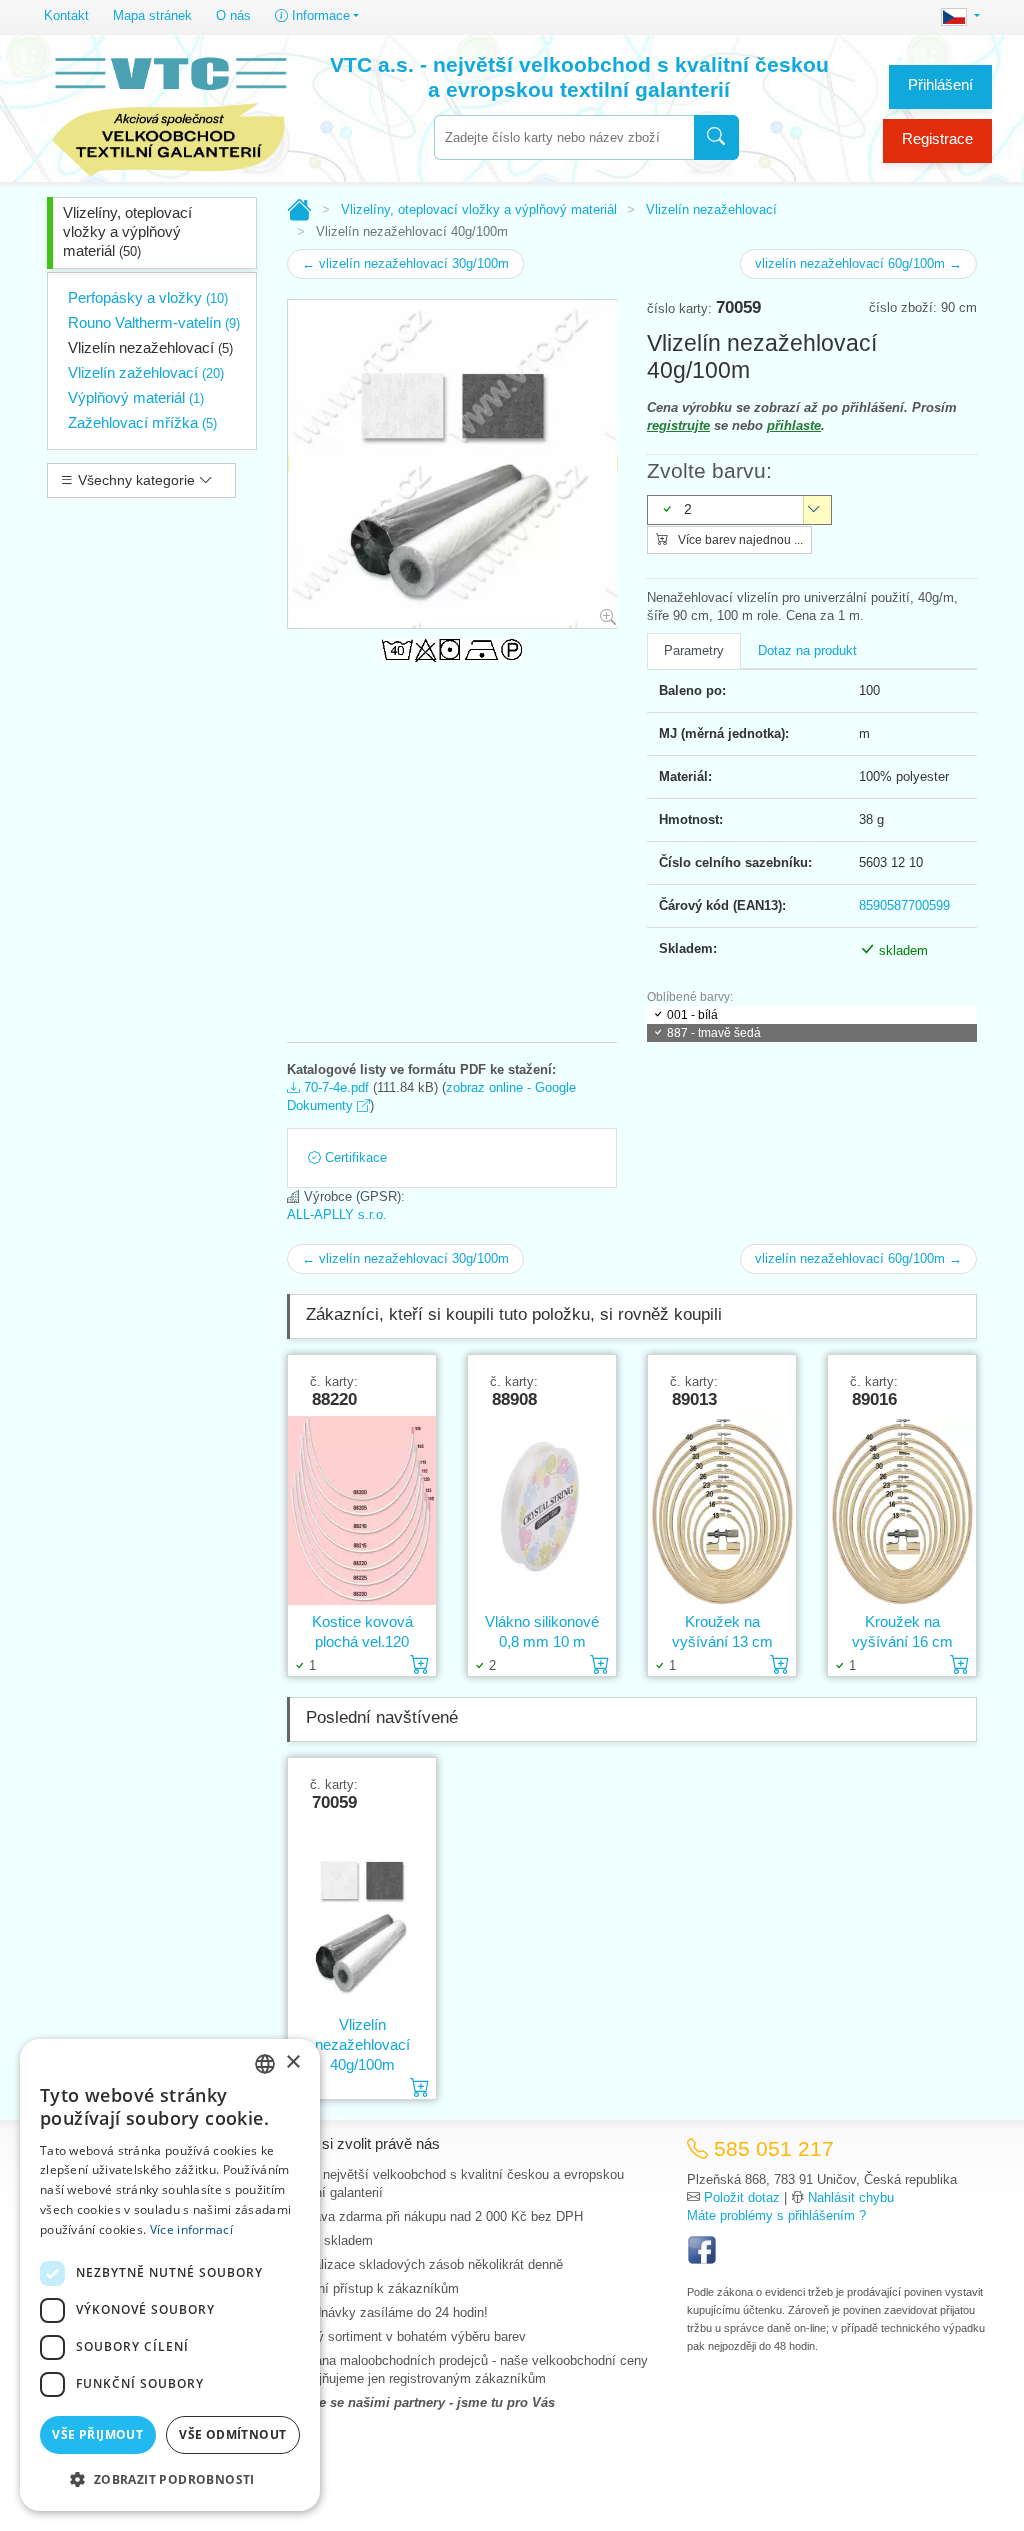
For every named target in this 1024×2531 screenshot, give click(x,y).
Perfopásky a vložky (148, 297)
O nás (233, 15)
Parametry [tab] (694, 650)
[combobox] (564, 137)
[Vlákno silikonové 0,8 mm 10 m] (542, 1510)
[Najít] (716, 137)
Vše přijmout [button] (97, 2434)
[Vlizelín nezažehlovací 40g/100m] (362, 1913)
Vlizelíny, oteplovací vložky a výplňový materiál (127, 231)
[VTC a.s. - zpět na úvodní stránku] (169, 112)
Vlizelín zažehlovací (146, 372)
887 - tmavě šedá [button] (714, 1033)
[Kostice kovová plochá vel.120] (362, 1510)
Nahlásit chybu (851, 2197)
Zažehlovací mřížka (142, 422)
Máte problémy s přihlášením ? (776, 2215)
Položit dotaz (742, 2197)
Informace (319, 15)
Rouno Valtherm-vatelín (154, 322)
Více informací (191, 2229)
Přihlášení (940, 84)
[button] (170, 2479)
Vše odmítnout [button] (232, 2434)
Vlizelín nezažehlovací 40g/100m (362, 2044)
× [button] (292, 2062)
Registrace (937, 138)
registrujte (678, 425)
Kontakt (66, 15)
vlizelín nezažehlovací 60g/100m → (858, 263)
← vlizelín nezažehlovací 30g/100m (405, 263)
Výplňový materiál (136, 397)
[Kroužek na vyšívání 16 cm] (902, 1510)
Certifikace (354, 1157)
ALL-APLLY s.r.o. (337, 1214)
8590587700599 (904, 905)
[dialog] (170, 2275)
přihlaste (794, 425)
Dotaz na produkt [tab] (807, 650)
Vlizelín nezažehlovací (150, 347)
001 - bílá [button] (692, 1015)
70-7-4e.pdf (334, 1087)
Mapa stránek (152, 15)
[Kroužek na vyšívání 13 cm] (722, 1510)
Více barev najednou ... (739, 540)
